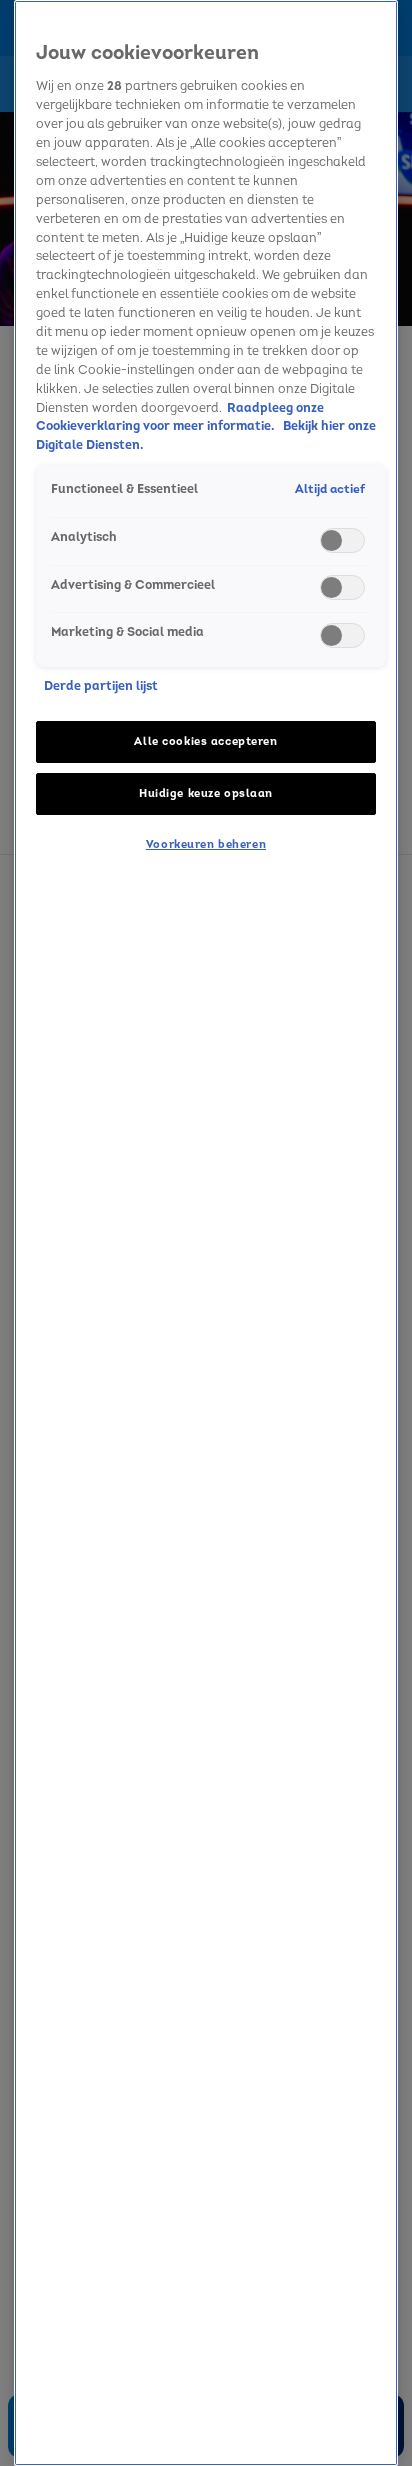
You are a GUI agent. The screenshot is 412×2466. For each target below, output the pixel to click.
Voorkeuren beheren (206, 844)
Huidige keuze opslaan (206, 793)
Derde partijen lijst (101, 686)
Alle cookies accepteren (205, 741)
